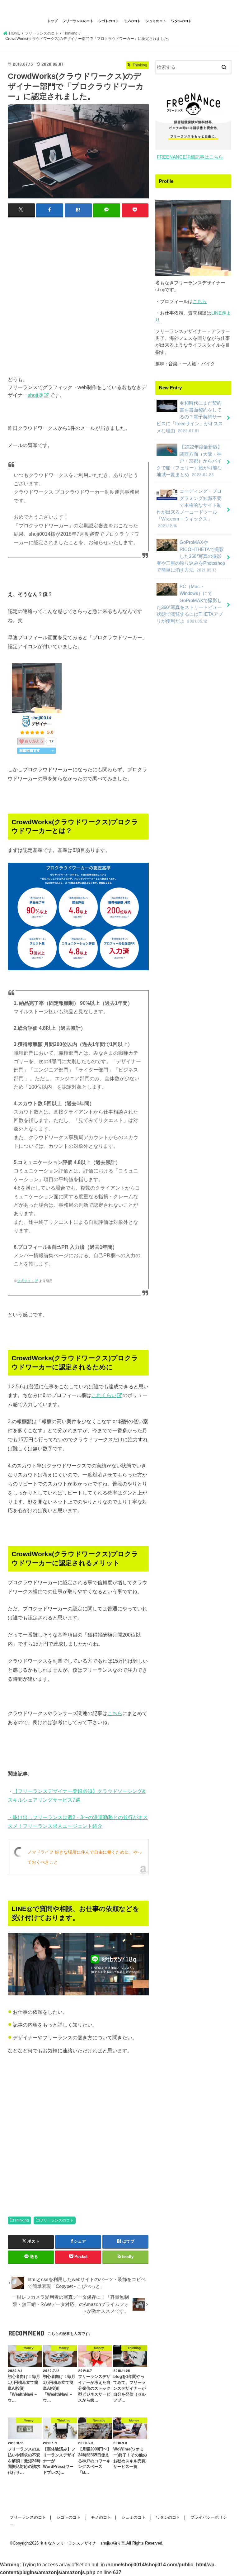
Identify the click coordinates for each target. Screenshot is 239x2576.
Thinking (22, 2220)
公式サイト (26, 1281)
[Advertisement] (78, 289)
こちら (115, 1713)
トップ (52, 21)
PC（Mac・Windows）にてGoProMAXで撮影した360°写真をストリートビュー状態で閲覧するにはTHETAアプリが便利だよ (190, 604)
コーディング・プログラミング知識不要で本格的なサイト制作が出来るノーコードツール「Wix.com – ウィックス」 (189, 509)
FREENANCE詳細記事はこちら (190, 157)
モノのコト (132, 21)
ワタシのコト (181, 21)
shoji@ (35, 395)
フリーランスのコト (78, 21)
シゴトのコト (109, 21)
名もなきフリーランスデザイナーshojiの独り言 (119, 8)
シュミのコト (156, 21)
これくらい (104, 1395)
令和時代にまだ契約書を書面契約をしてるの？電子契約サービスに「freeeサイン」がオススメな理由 (190, 417)
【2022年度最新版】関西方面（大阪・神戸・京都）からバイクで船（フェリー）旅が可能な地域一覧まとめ (189, 461)
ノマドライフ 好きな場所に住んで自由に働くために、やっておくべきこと (85, 1857)
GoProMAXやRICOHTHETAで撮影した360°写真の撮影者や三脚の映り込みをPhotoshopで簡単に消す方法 (191, 556)
